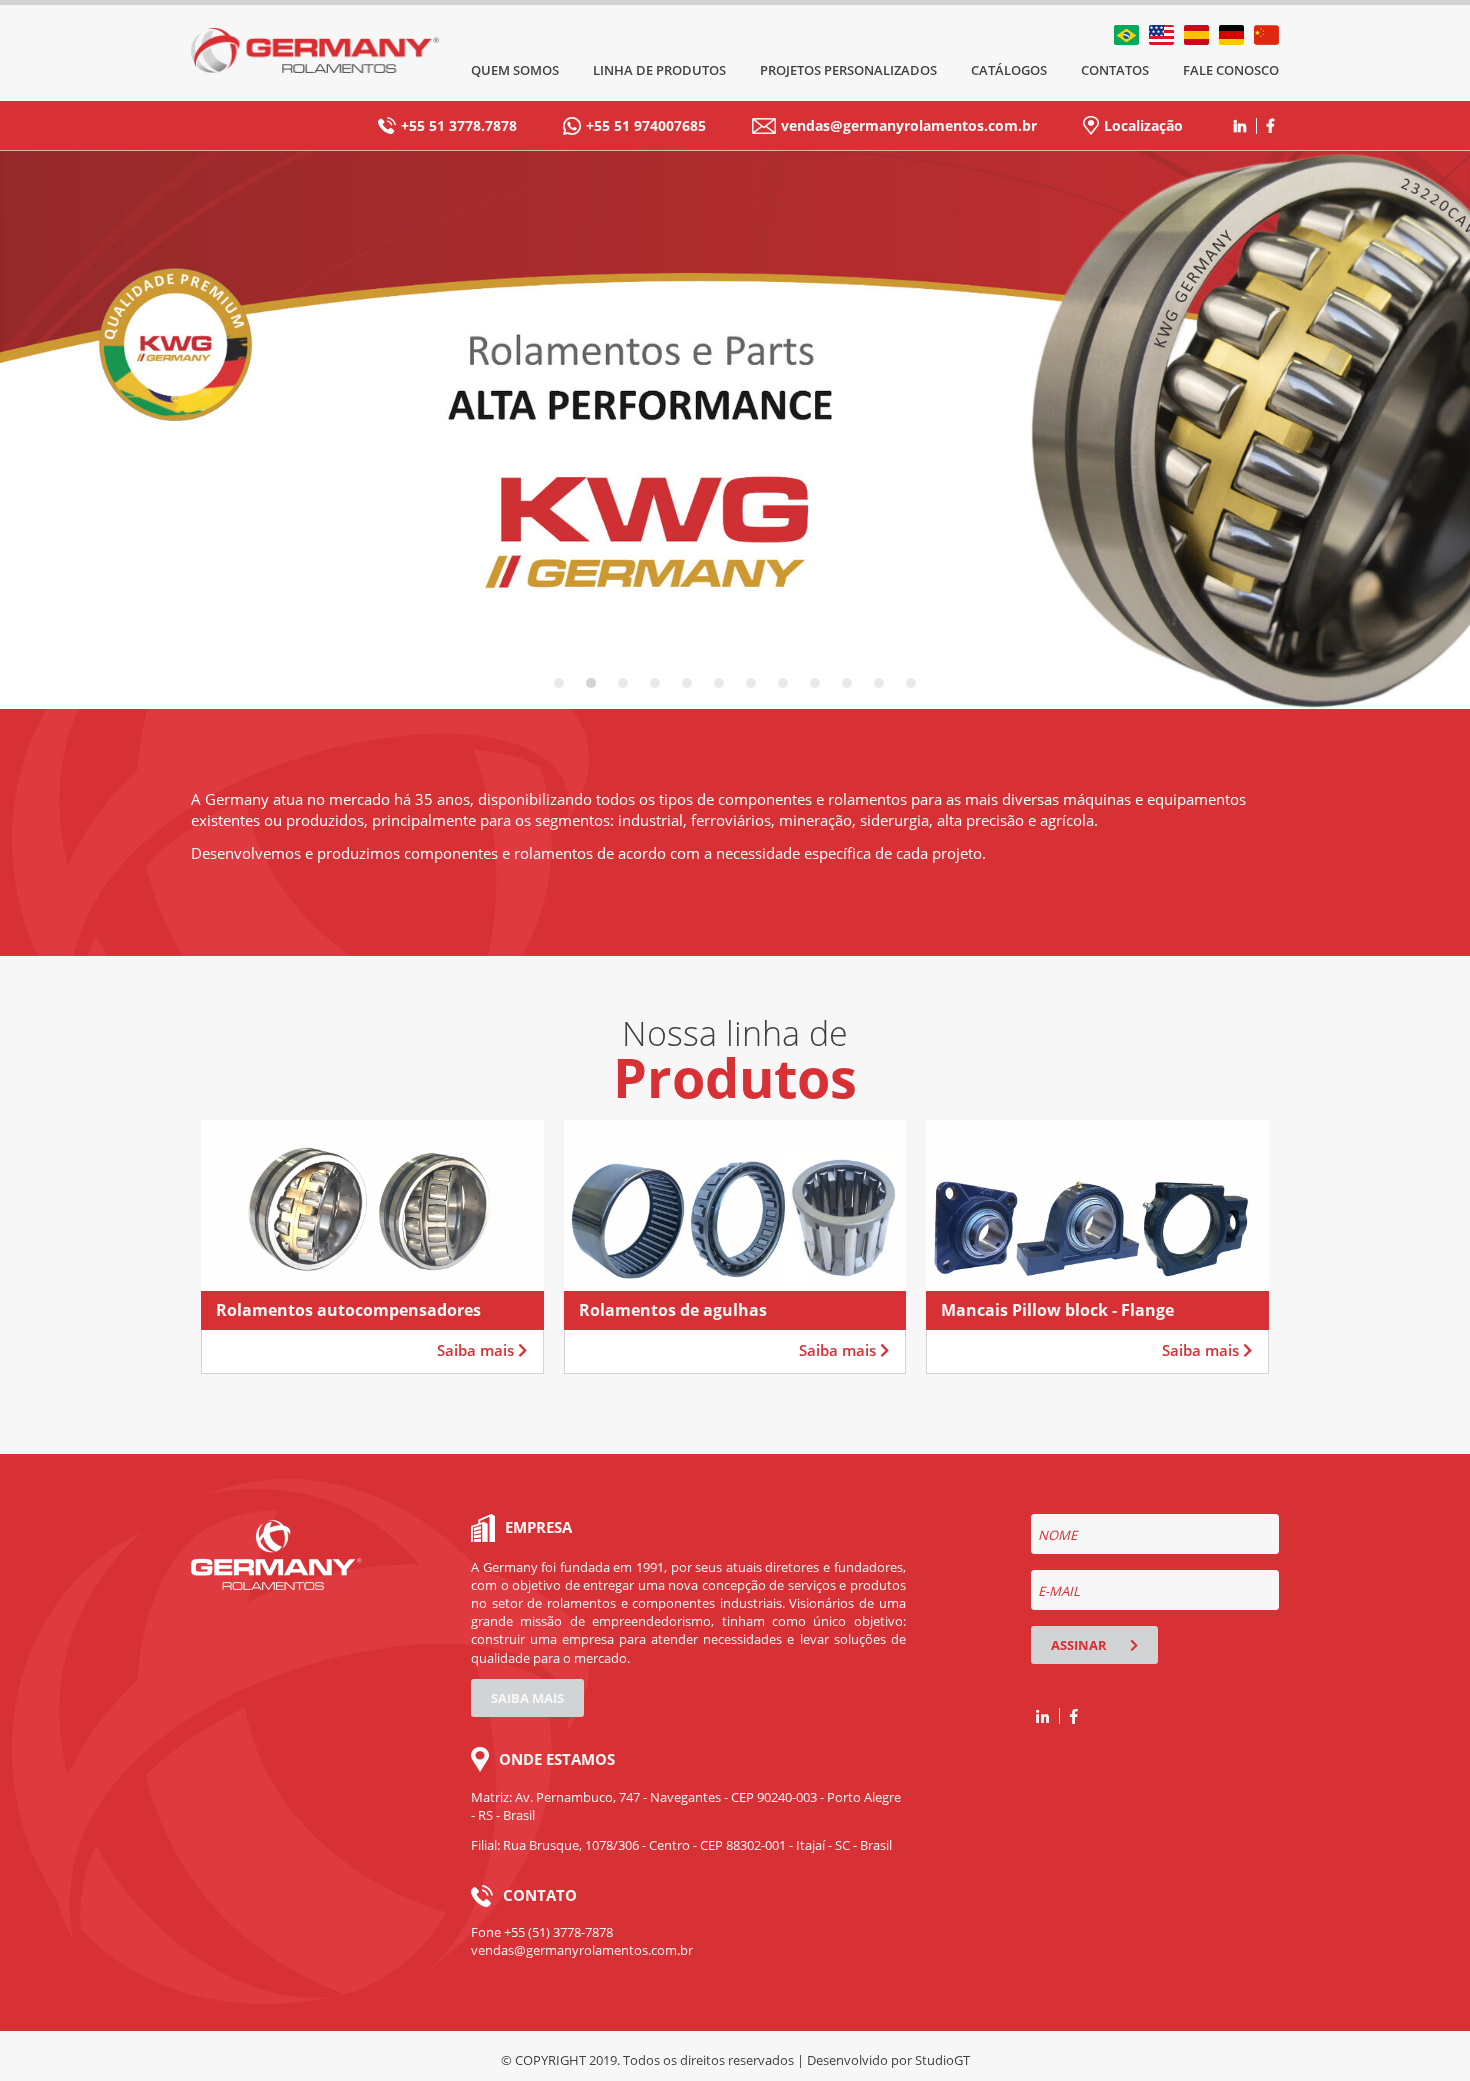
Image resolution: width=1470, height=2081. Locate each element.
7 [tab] (751, 683)
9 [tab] (815, 683)
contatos (1115, 70)
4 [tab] (655, 683)
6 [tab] (719, 683)
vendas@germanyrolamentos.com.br (909, 125)
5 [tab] (687, 683)
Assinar (1080, 1645)
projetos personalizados (848, 70)
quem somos (515, 70)
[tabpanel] (735, 429)
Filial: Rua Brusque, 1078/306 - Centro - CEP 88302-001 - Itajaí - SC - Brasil (681, 1845)
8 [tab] (783, 683)
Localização (1143, 125)
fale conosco (1231, 70)
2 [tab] (591, 683)
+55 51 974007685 (646, 125)
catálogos (1009, 70)
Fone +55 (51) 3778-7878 (542, 1932)
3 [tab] (623, 683)
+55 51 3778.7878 (459, 125)
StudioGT (942, 2060)
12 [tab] (911, 683)
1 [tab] (559, 683)
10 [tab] (847, 683)
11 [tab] (879, 683)
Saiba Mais (527, 1698)
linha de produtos (659, 70)
